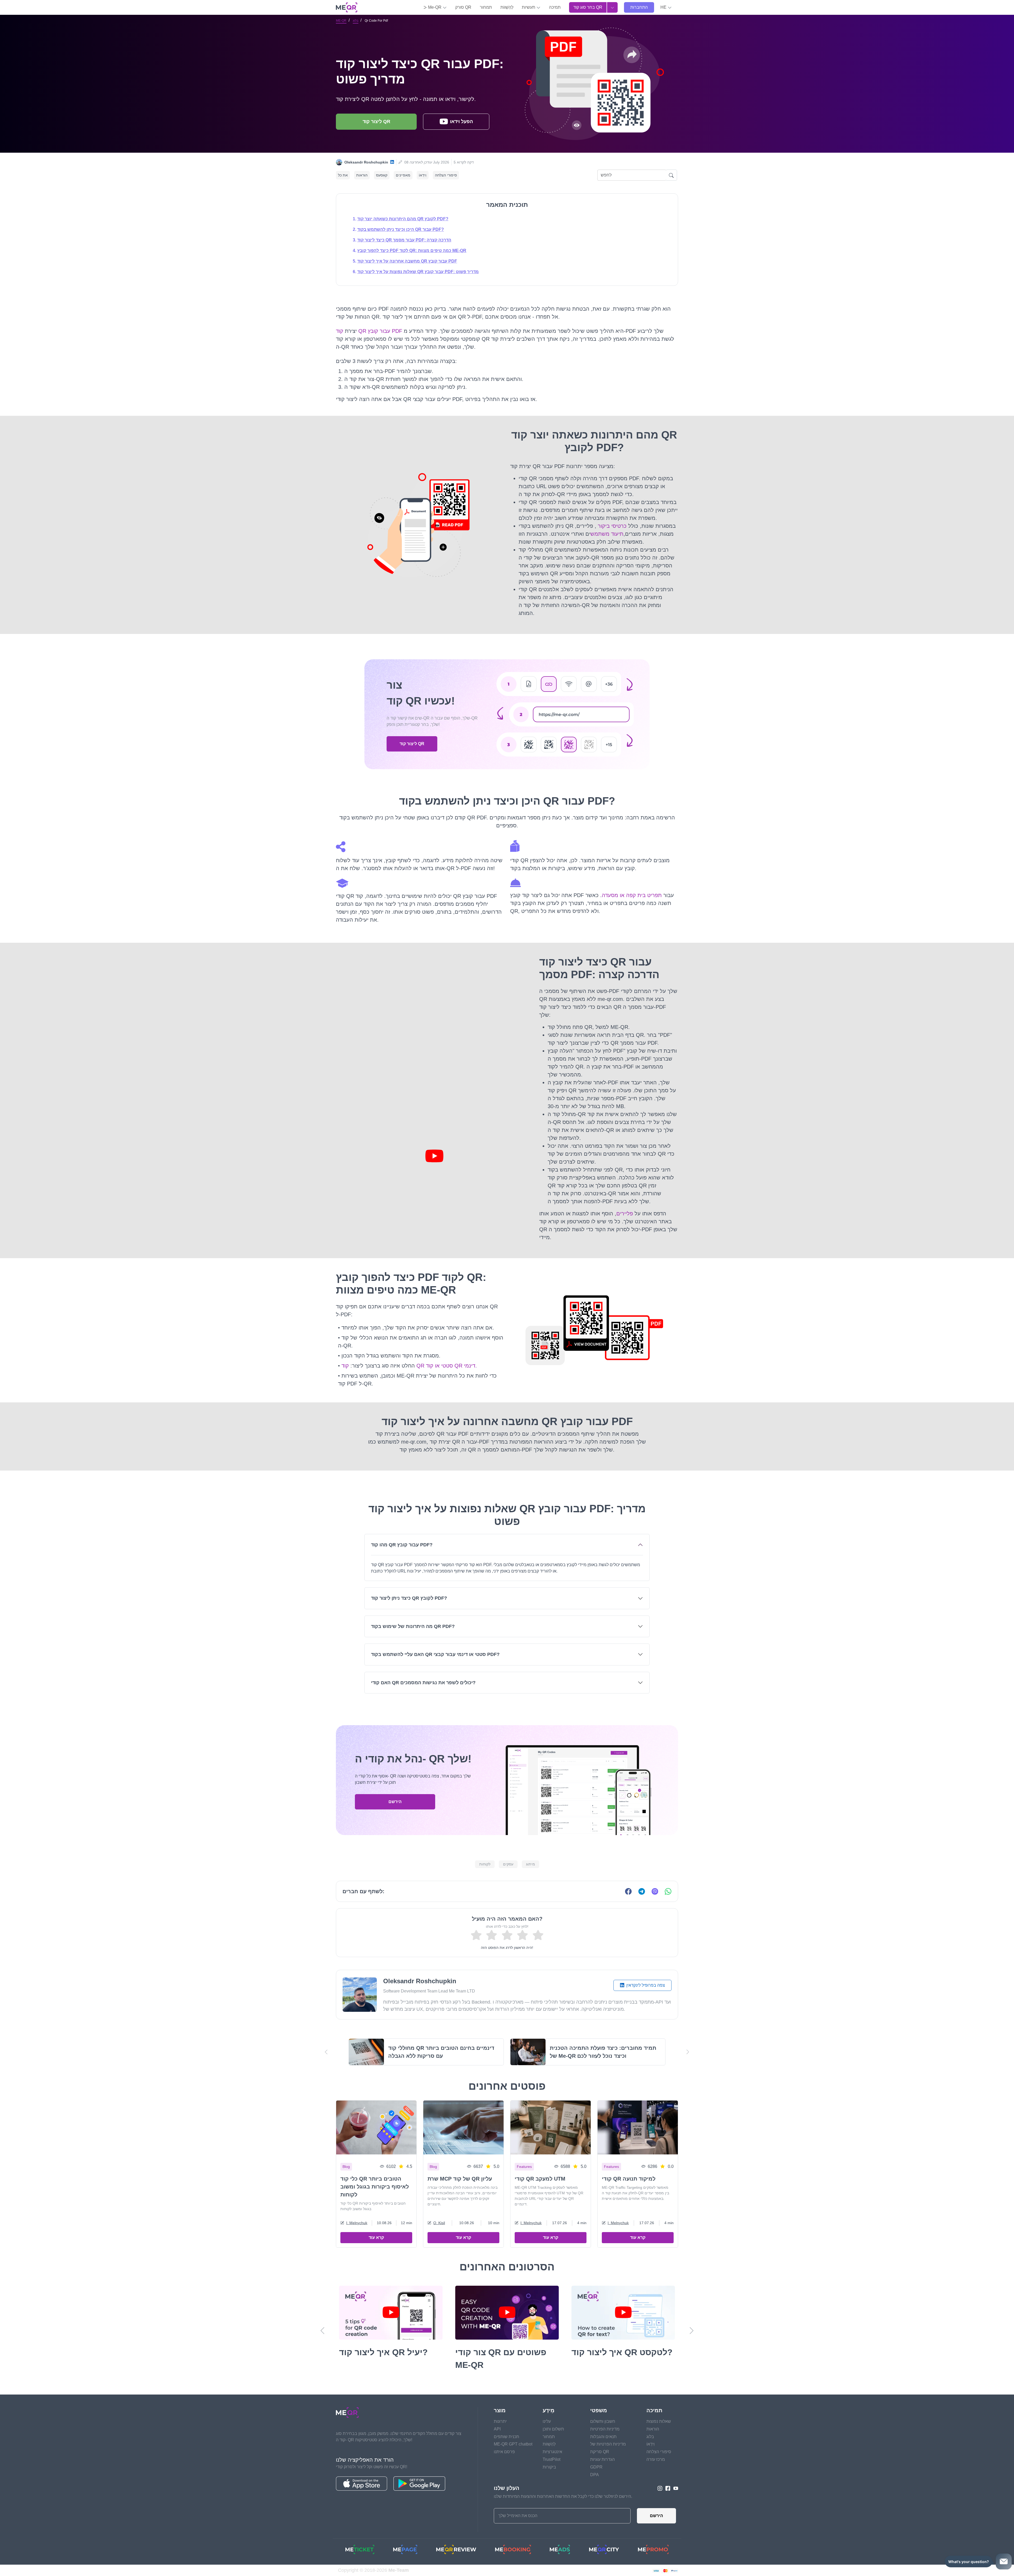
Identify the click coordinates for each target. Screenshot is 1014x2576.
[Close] (606, 1204)
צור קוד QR (507, 1368)
